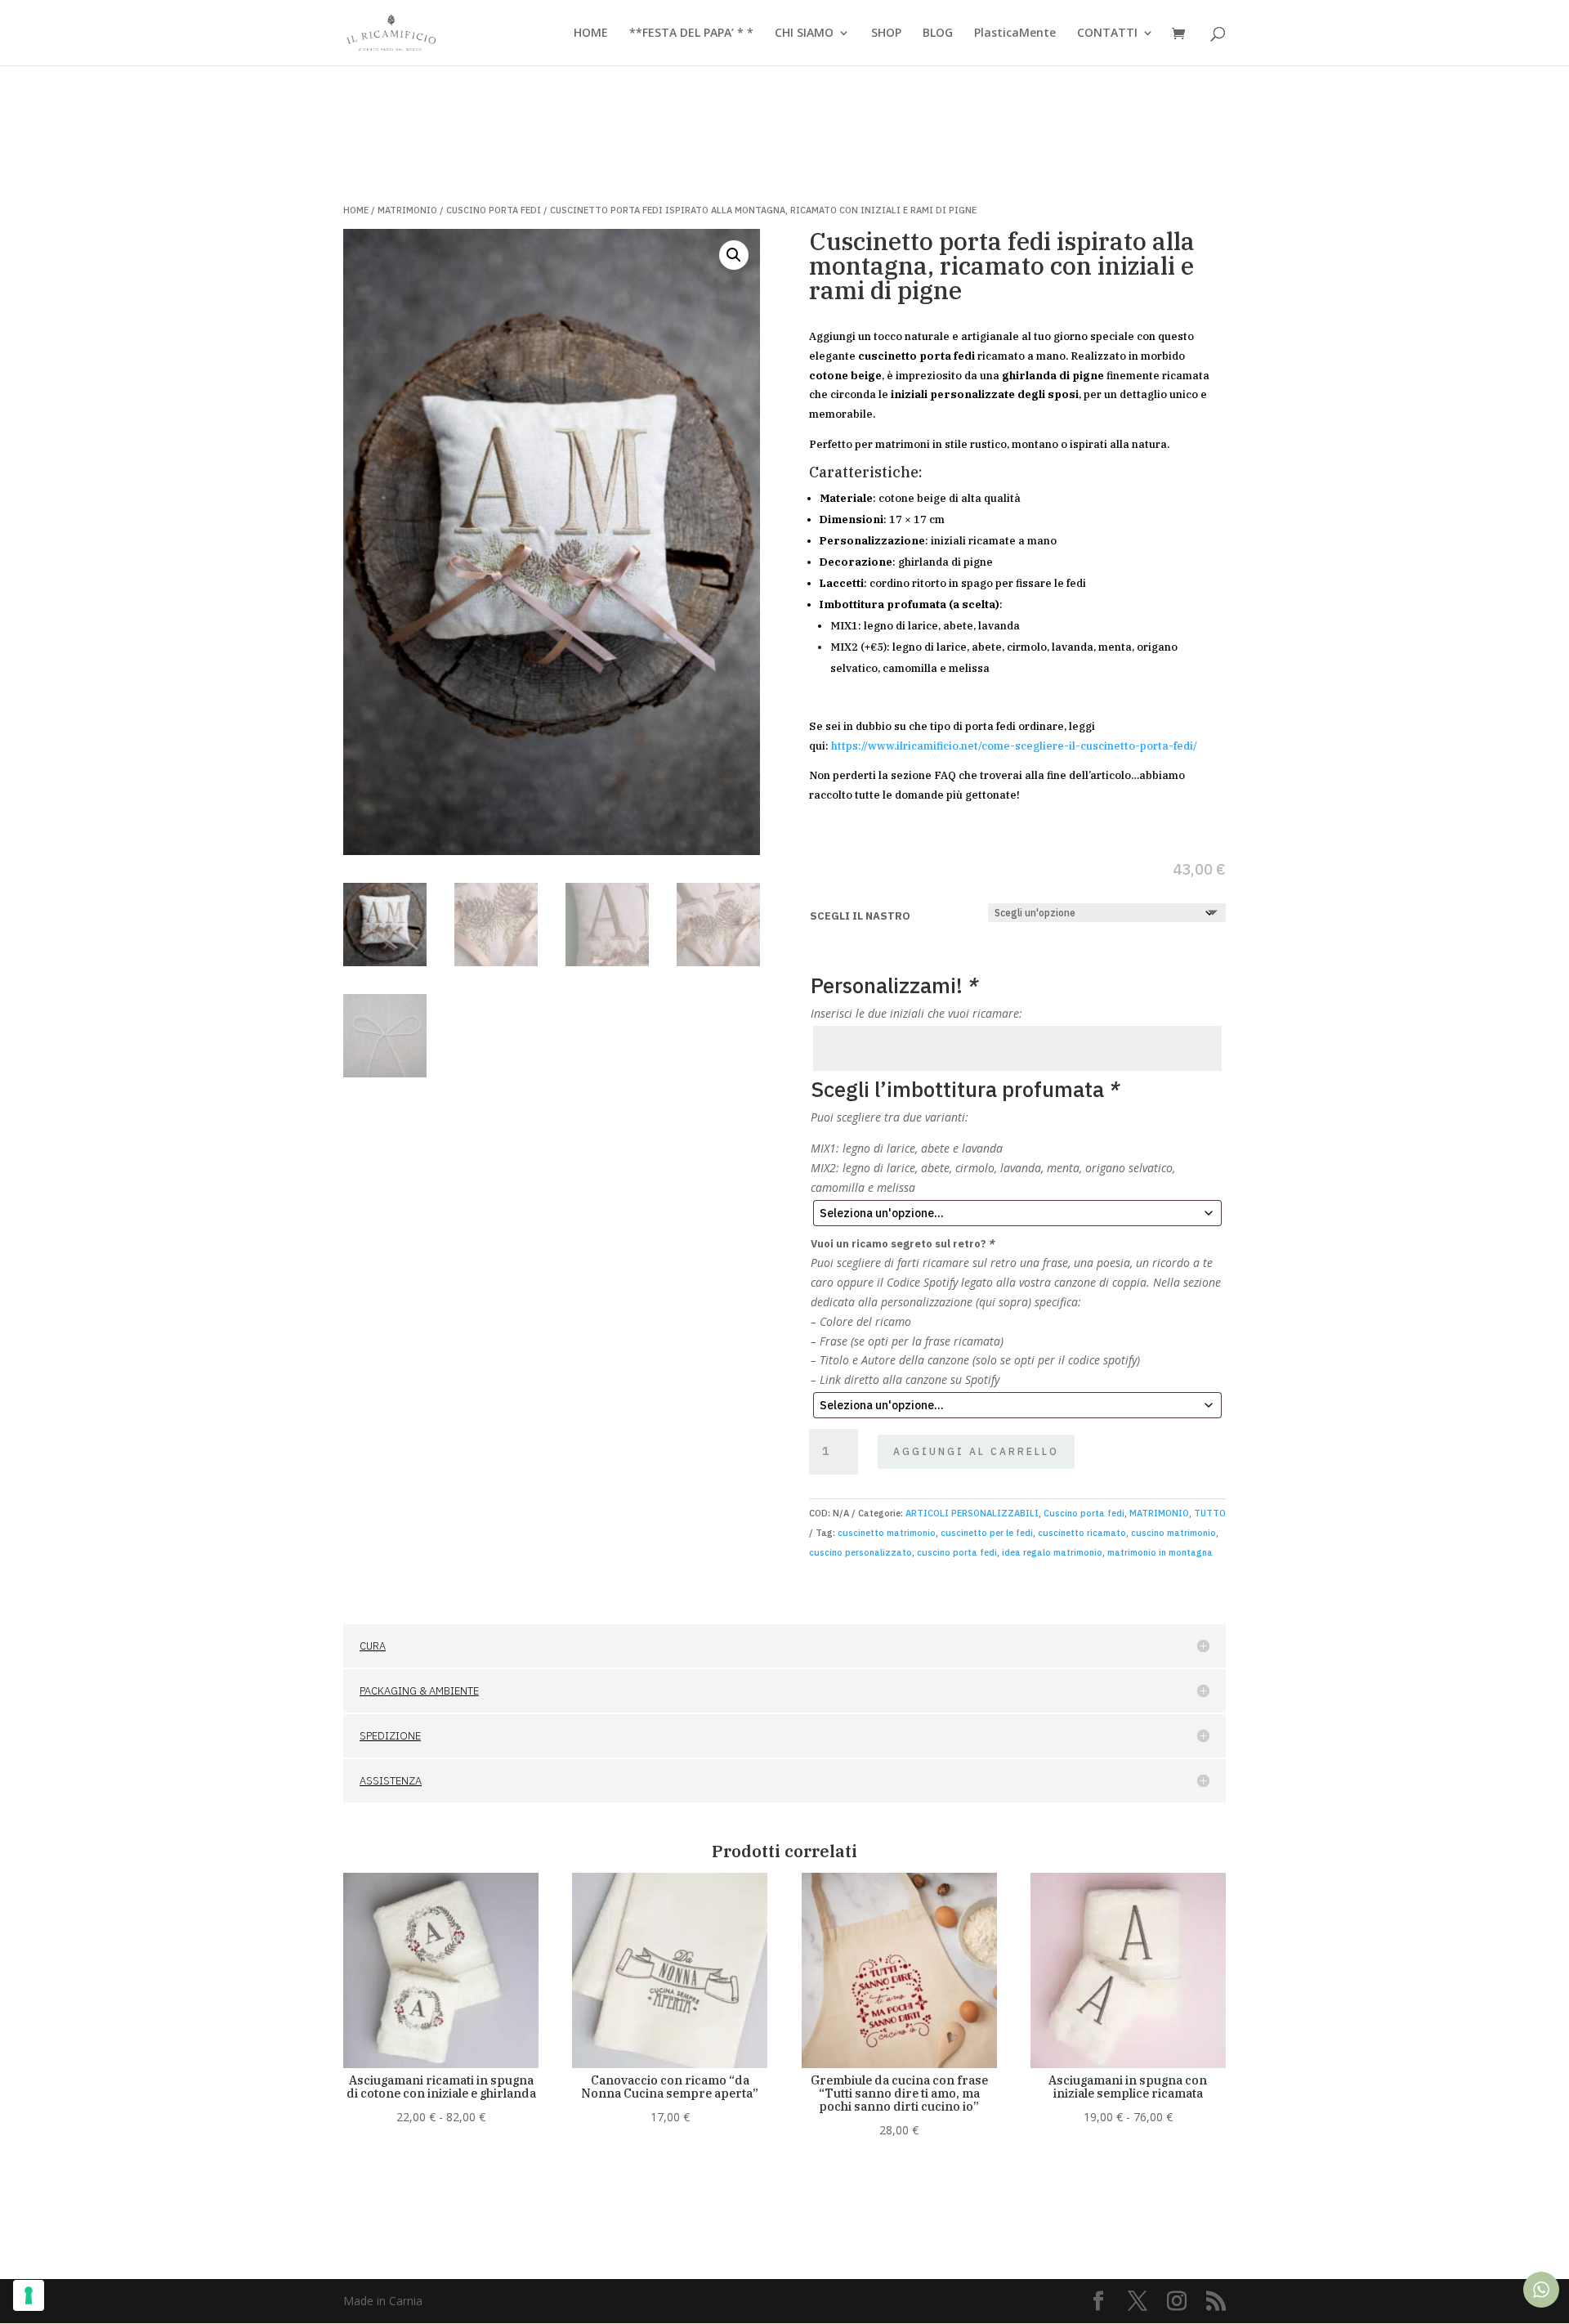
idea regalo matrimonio (1052, 1552)
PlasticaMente (1015, 34)
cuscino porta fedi (957, 1552)
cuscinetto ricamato (1082, 1533)
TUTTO (1210, 1513)
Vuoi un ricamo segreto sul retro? (903, 1244)
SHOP (886, 34)
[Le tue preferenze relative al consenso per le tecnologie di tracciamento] (29, 2295)
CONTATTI (1107, 34)
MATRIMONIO (407, 210)
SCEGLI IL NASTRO (860, 916)
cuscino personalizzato (860, 1552)
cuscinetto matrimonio (887, 1533)
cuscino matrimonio (1173, 1533)
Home (356, 210)
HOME (591, 34)
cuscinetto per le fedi (987, 1533)
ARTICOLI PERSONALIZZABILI (972, 1513)
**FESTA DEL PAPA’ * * (691, 34)
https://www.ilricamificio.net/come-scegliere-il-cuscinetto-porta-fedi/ (1014, 746)
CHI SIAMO (804, 34)
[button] (734, 255)
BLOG (938, 34)
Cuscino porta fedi (494, 210)
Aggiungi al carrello (976, 1451)
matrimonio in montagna (1160, 1552)
